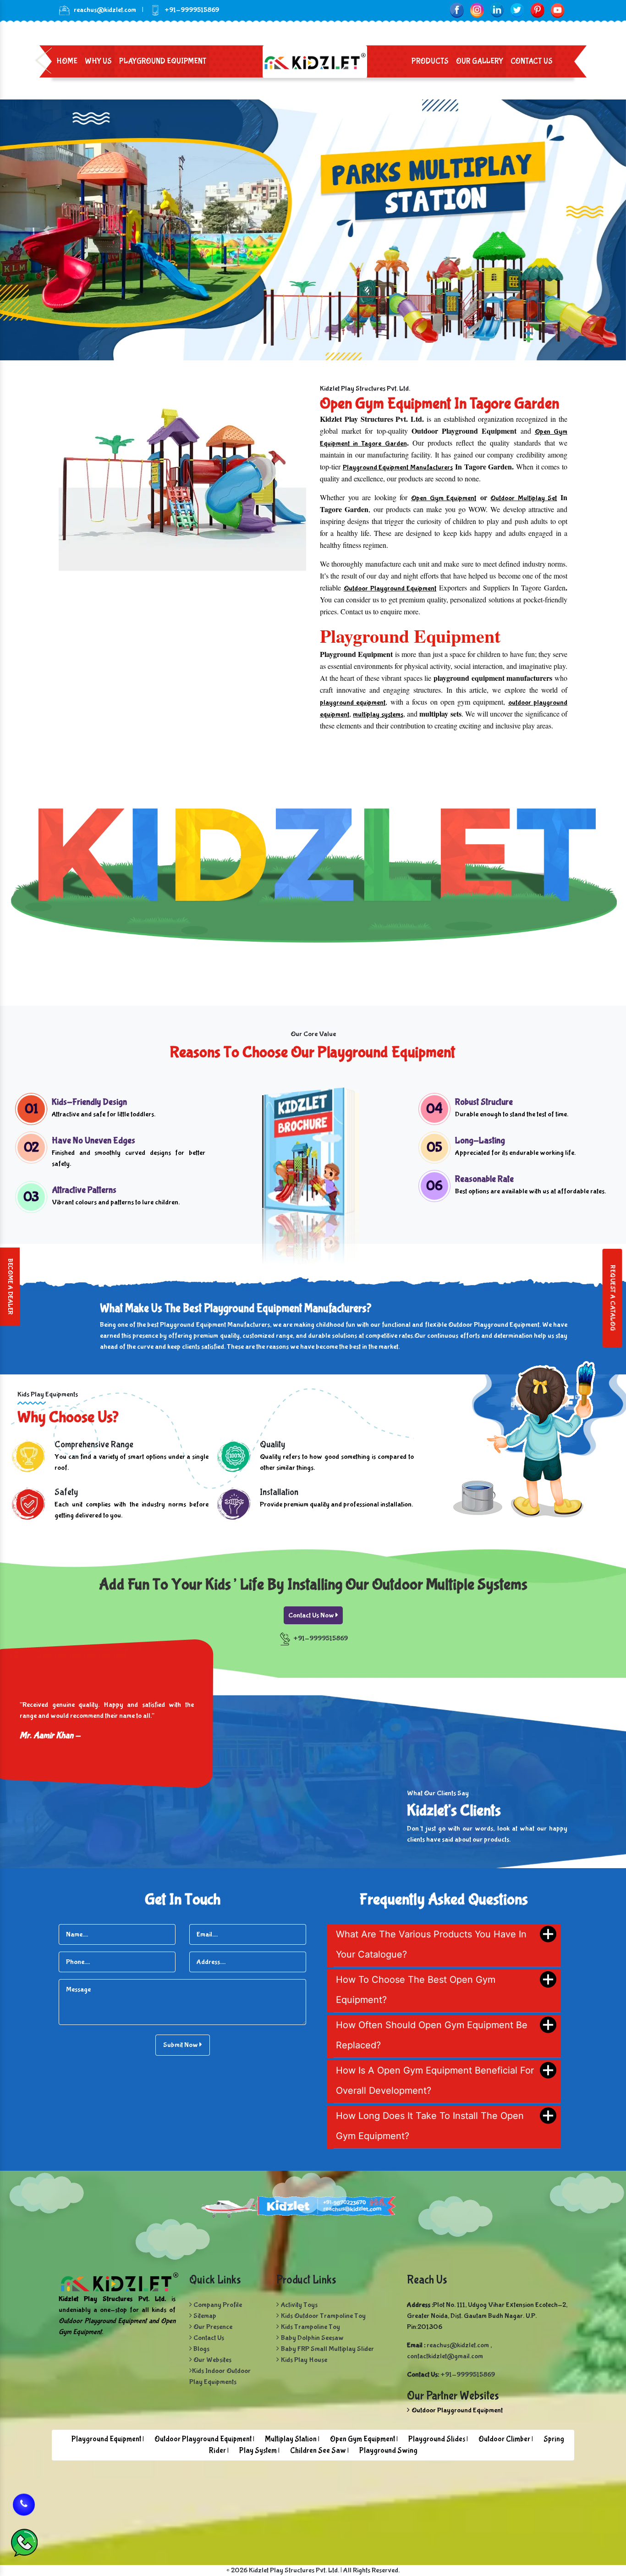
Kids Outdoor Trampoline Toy (323, 2316)
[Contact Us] (24, 2501)
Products (430, 61)
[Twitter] (517, 10)
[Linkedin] (497, 10)
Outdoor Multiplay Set (524, 498)
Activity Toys (299, 2305)
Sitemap (204, 2316)
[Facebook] (457, 10)
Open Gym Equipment (444, 498)
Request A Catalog (612, 1298)
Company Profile (217, 2305)
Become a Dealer (10, 1287)
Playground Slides (437, 2439)
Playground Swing (388, 2451)
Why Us (98, 61)
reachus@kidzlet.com (105, 10)
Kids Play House (304, 2360)
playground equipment (353, 703)
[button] (47, 230)
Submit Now (181, 2045)
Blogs (201, 2349)
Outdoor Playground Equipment (390, 588)
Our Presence (212, 2327)
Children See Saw (318, 2451)
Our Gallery (480, 61)
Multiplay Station (291, 2439)
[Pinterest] (537, 10)
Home (67, 61)
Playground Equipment (163, 61)
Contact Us (532, 61)
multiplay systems (378, 714)
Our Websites (212, 2360)
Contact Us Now (312, 1615)
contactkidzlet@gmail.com (445, 2356)
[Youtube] (557, 10)
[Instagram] (477, 10)
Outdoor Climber (504, 2439)
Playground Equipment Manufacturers (398, 467)
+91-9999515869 (321, 1638)
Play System (258, 2451)
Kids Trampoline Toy (310, 2327)
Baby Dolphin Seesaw (312, 2338)
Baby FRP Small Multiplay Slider (327, 2349)
